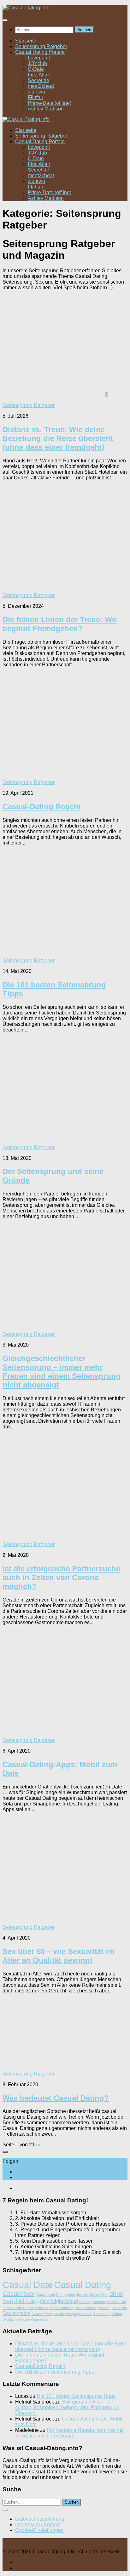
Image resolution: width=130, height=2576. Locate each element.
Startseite (26, 41)
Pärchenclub (12, 2308)
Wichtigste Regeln (16, 2319)
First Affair (39, 75)
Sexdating (119, 2308)
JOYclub (37, 63)
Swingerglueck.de (79, 2314)
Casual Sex (18, 2294)
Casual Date (28, 2285)
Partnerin (99, 2302)
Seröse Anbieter (61, 2308)
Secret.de (38, 80)
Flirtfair (35, 97)
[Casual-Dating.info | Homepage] (26, 8)
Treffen (116, 2314)
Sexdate (104, 2308)
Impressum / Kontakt (38, 2525)
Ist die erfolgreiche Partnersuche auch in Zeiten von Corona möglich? (61, 1577)
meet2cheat (41, 86)
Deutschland (45, 2295)
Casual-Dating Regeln (42, 807)
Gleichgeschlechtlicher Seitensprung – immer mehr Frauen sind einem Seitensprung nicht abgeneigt (62, 1372)
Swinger (38, 2314)
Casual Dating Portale (40, 52)
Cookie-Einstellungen (39, 2530)
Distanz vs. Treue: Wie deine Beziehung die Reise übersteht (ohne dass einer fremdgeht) (58, 438)
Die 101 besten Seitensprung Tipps (55, 2372)
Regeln (28, 2308)
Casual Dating (83, 2285)
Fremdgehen (66, 2295)
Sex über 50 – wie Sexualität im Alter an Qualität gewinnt (59, 1956)
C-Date (36, 69)
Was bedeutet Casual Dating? (56, 2098)
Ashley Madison (46, 109)
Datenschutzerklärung (40, 2519)
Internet (83, 2295)
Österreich (39, 2319)
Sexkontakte (16, 2313)
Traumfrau (101, 2314)
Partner (85, 2302)
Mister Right (99, 2295)
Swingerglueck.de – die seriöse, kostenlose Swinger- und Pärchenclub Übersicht (67, 2407)
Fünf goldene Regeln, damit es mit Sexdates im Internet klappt (69, 2433)
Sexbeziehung (86, 2308)
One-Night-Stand (59, 2301)
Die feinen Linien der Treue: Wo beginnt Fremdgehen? (60, 624)
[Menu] (5, 20)
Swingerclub (54, 2314)
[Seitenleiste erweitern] (5, 2152)
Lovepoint (39, 58)
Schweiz (41, 2308)
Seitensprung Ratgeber (41, 46)
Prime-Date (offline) (50, 103)
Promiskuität (116, 2302)
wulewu (36, 92)
